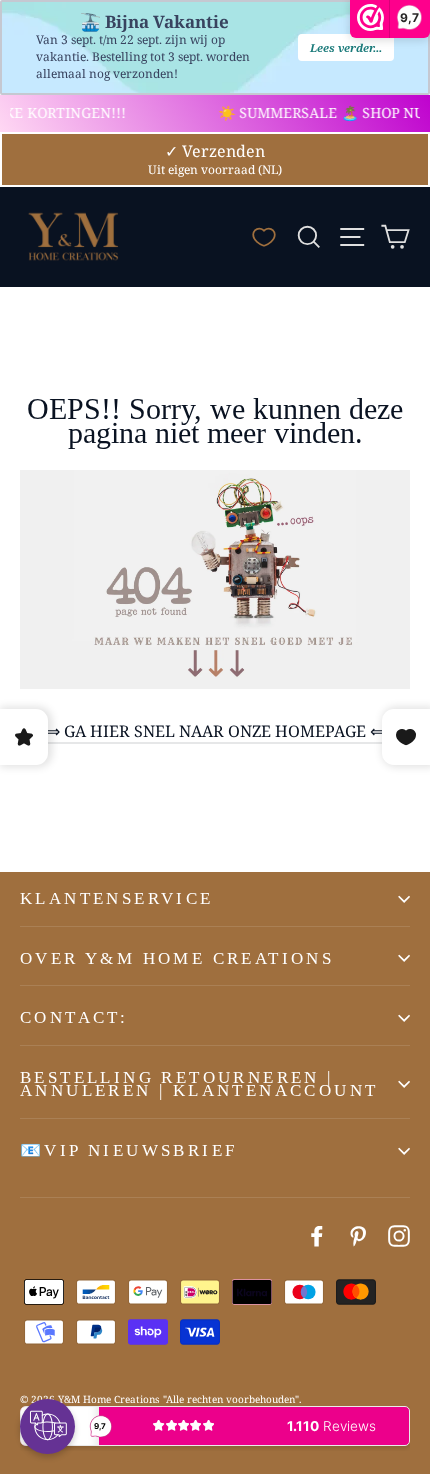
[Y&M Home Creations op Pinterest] (358, 1235)
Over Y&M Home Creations (177, 958)
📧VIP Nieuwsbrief (128, 1150)
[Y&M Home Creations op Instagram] (399, 1235)
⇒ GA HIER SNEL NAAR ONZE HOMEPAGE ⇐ (215, 731)
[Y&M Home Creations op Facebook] (317, 1235)
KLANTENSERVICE (117, 898)
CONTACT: (74, 1017)
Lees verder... (346, 47)
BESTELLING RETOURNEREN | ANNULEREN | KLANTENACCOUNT (199, 1084)
